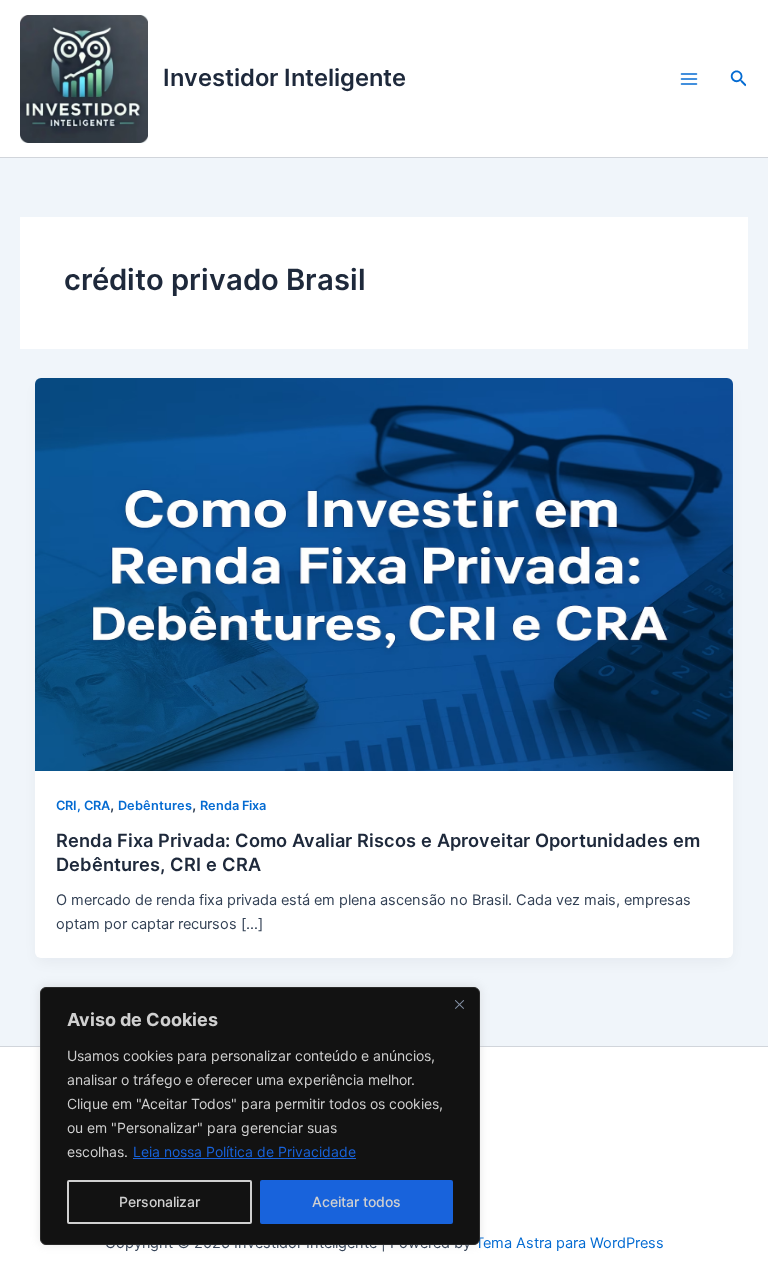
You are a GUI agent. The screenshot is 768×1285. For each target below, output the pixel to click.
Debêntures (155, 805)
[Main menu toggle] (689, 79)
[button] (739, 78)
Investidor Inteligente (284, 77)
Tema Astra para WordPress (569, 1243)
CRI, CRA (83, 805)
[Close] (459, 1004)
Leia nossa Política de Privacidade (244, 1151)
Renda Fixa (233, 805)
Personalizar (159, 1201)
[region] (260, 1116)
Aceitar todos (356, 1201)
